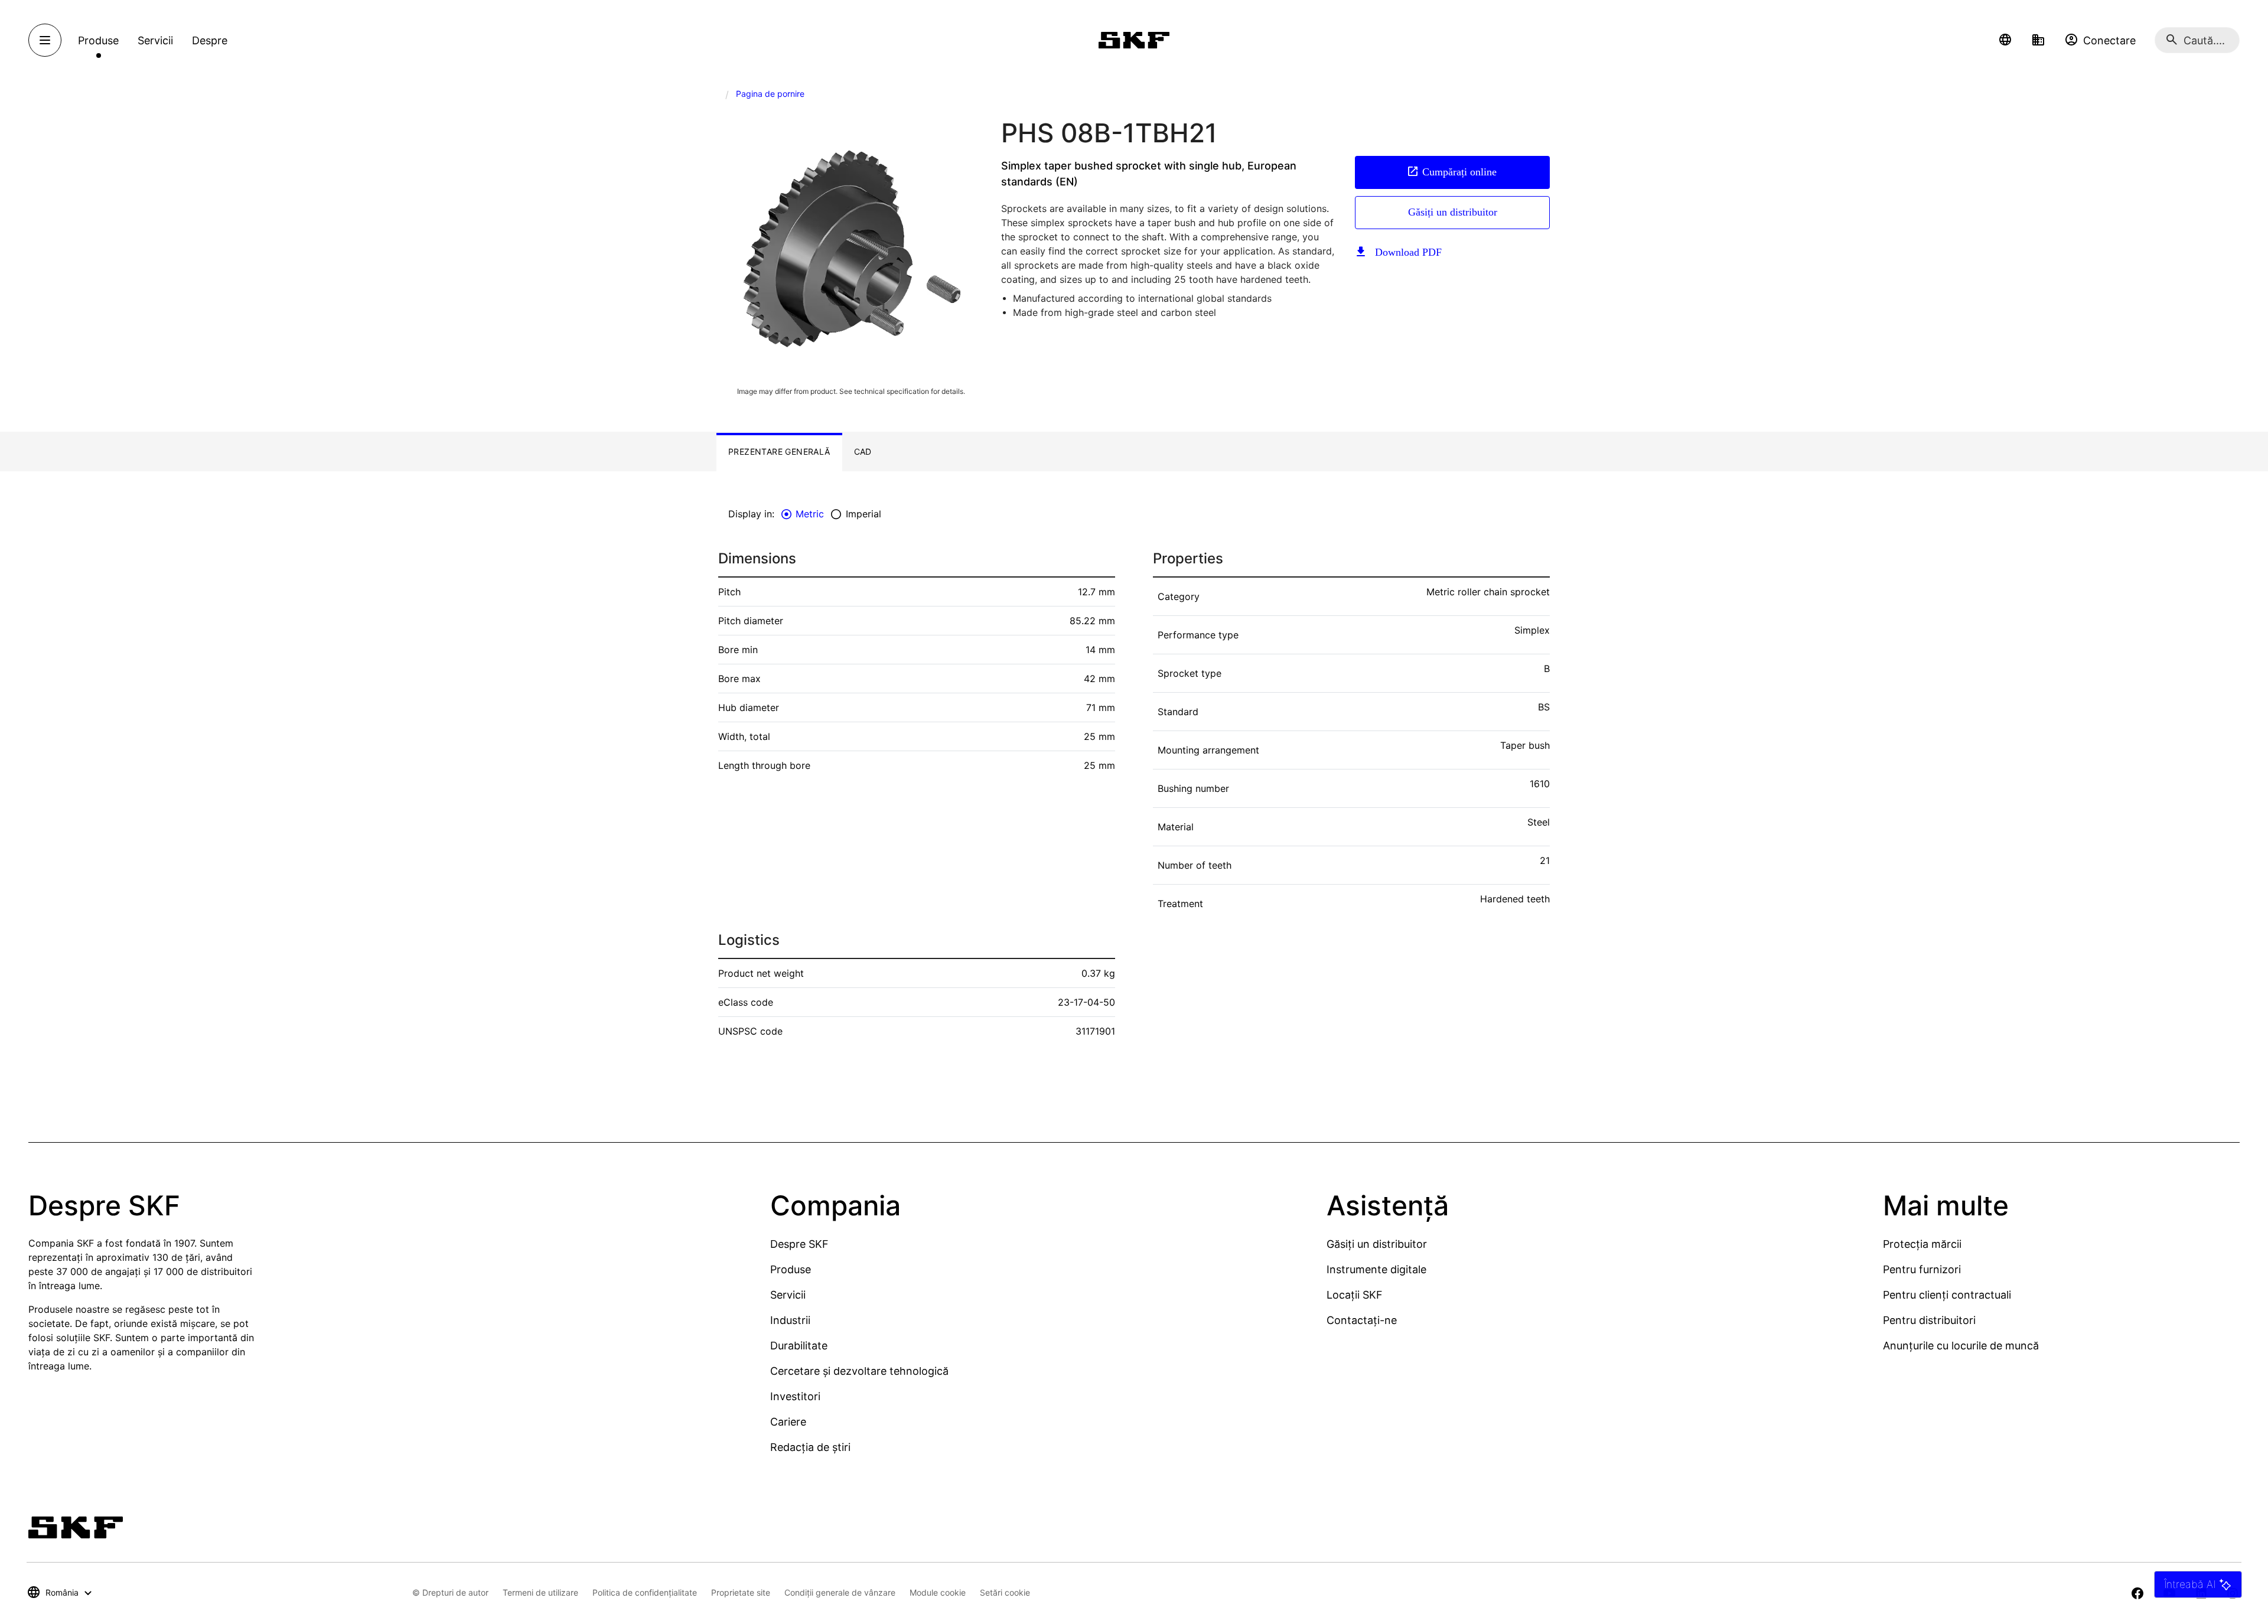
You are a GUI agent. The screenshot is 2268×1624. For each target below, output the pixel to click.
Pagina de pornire (770, 94)
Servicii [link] (155, 40)
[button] (2005, 40)
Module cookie (938, 1592)
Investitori (795, 1396)
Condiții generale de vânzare (840, 1592)
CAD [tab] (863, 451)
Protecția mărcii (1922, 1244)
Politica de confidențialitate (645, 1592)
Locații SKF (1355, 1295)
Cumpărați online (1459, 172)
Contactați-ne (1362, 1320)
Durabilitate (799, 1346)
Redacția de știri (810, 1447)
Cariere (788, 1422)
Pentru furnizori (1922, 1269)
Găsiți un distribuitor (1453, 212)
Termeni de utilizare (540, 1592)
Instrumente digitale (1376, 1269)
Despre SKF (799, 1244)
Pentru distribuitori (1929, 1320)
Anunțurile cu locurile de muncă (1961, 1346)
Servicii (788, 1295)
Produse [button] (98, 40)
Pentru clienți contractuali (1947, 1295)
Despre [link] (210, 40)
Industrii (790, 1320)
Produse (791, 1269)
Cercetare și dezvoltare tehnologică (859, 1371)
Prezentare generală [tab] (779, 451)
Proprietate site (741, 1592)
